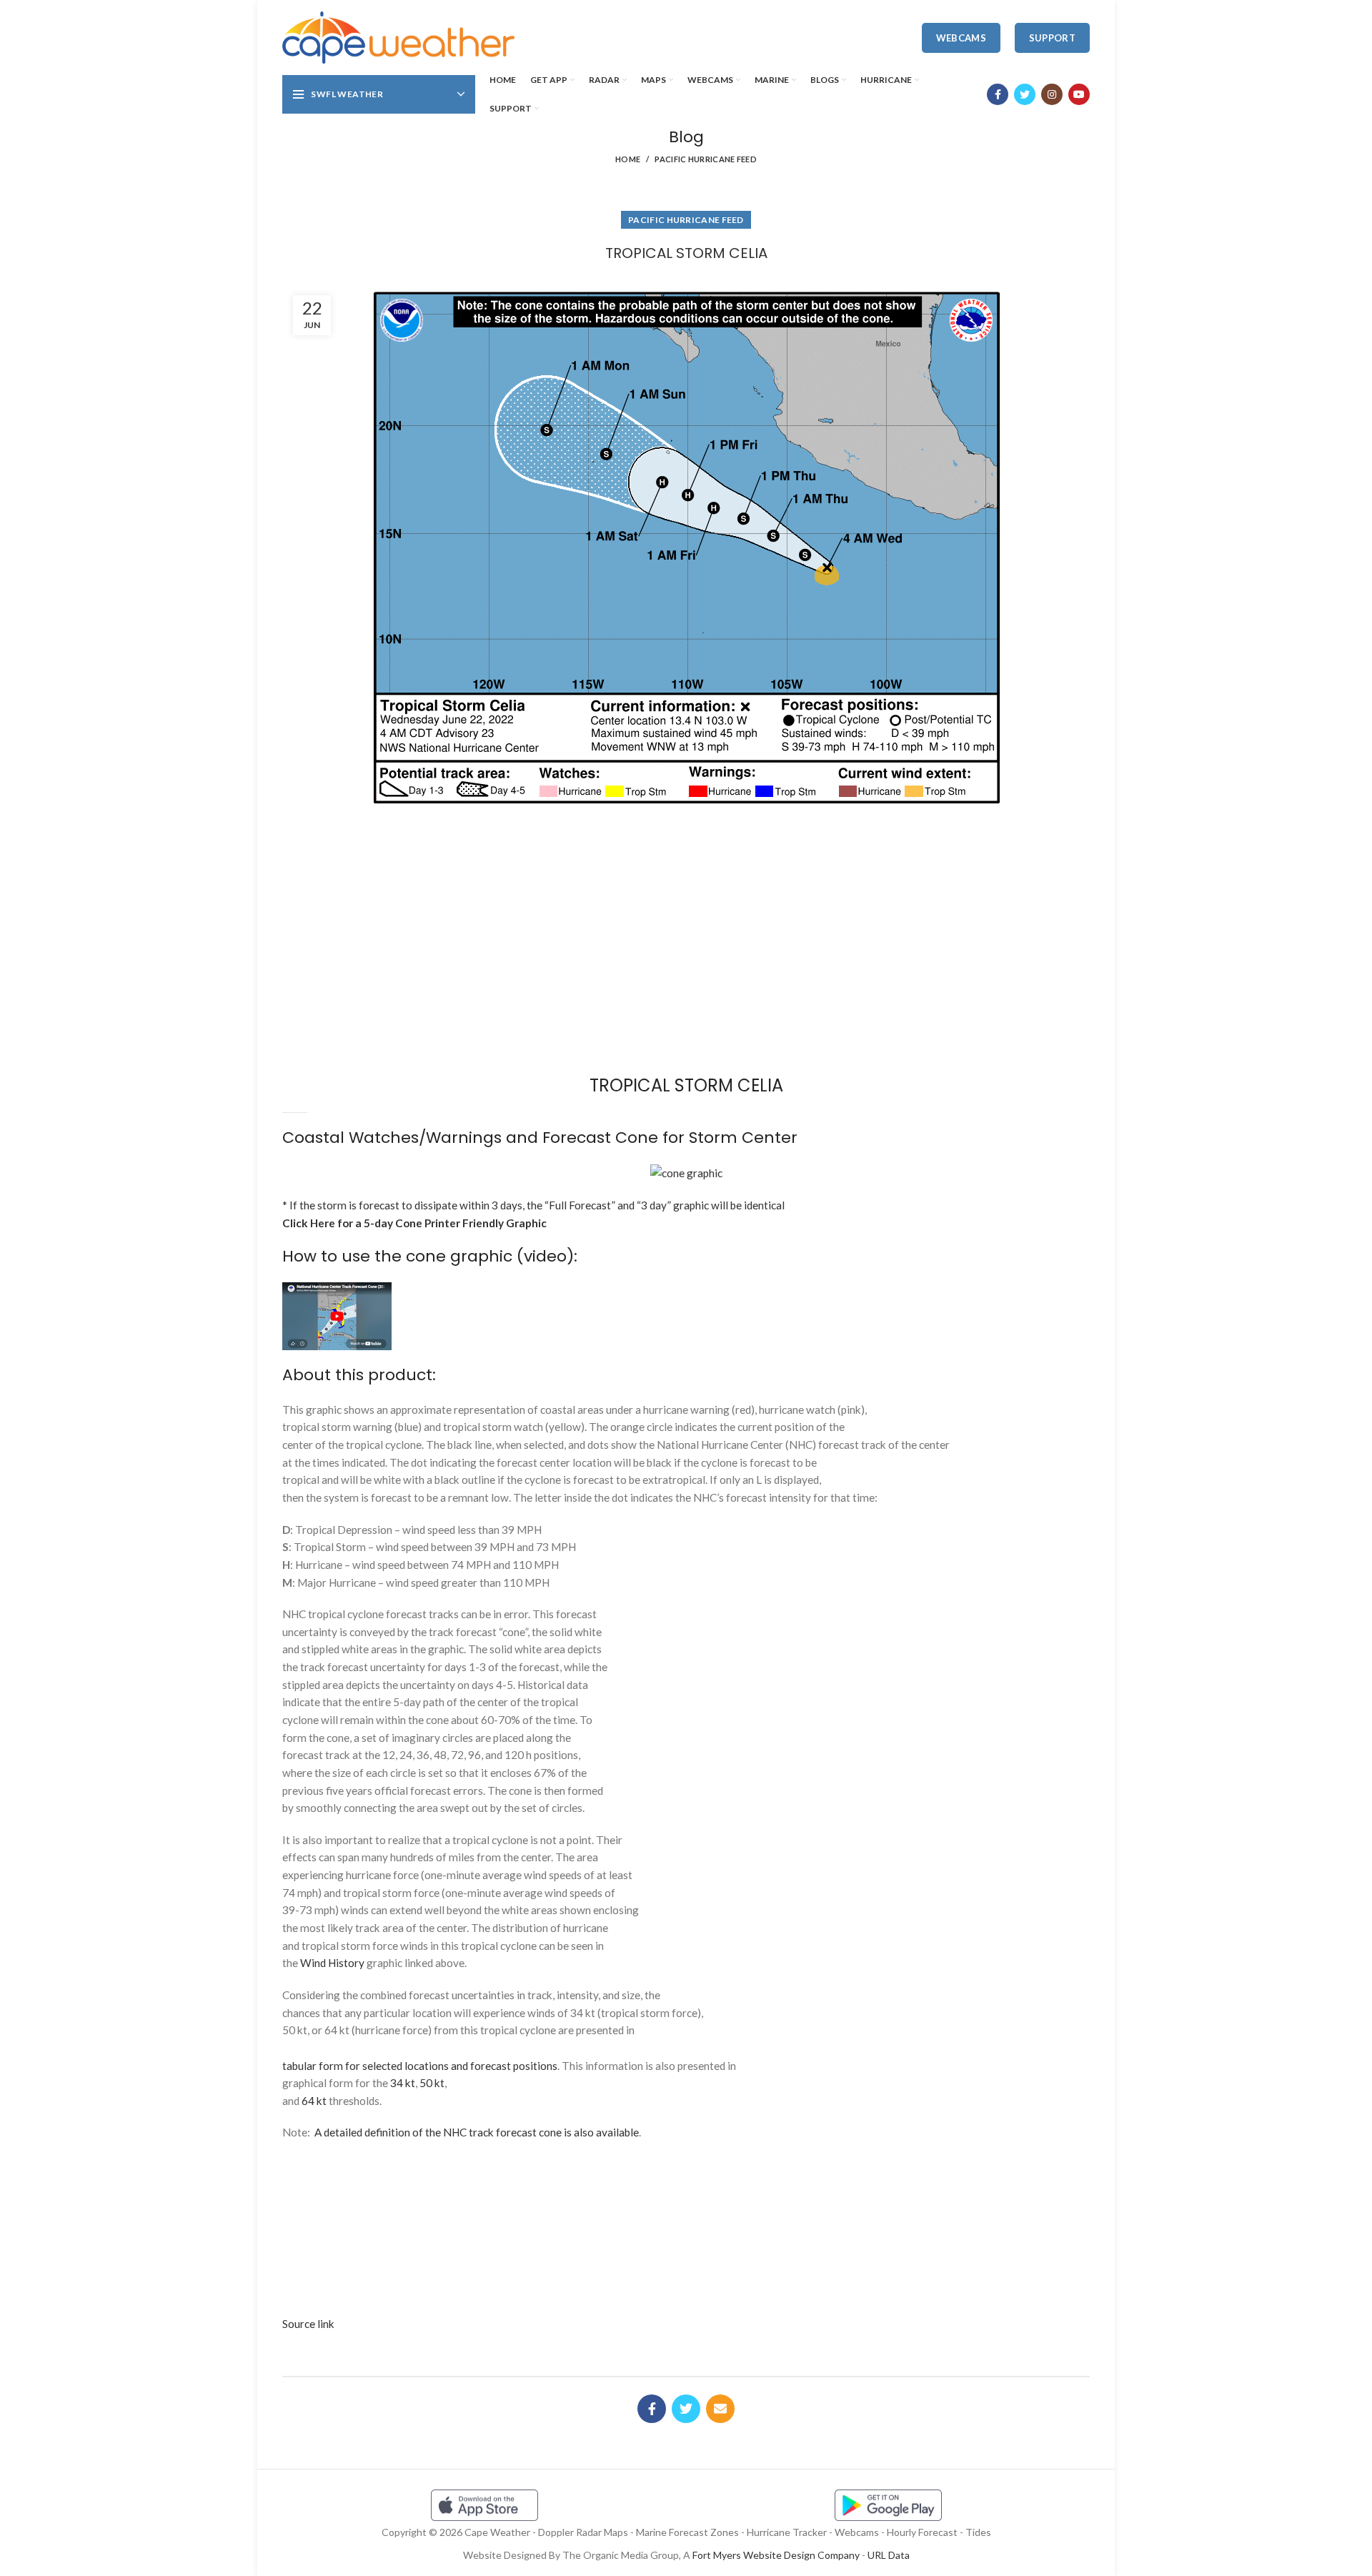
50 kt (432, 2083)
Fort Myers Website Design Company (776, 2555)
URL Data (889, 2555)
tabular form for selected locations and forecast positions (420, 2066)
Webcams (961, 38)
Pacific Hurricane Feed (706, 159)
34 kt (403, 2083)
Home (628, 159)
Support (1052, 38)
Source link (308, 2324)
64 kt (314, 2101)
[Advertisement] (686, 864)
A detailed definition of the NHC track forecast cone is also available (477, 2132)
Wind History (332, 1963)
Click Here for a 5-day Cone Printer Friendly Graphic (414, 1223)
